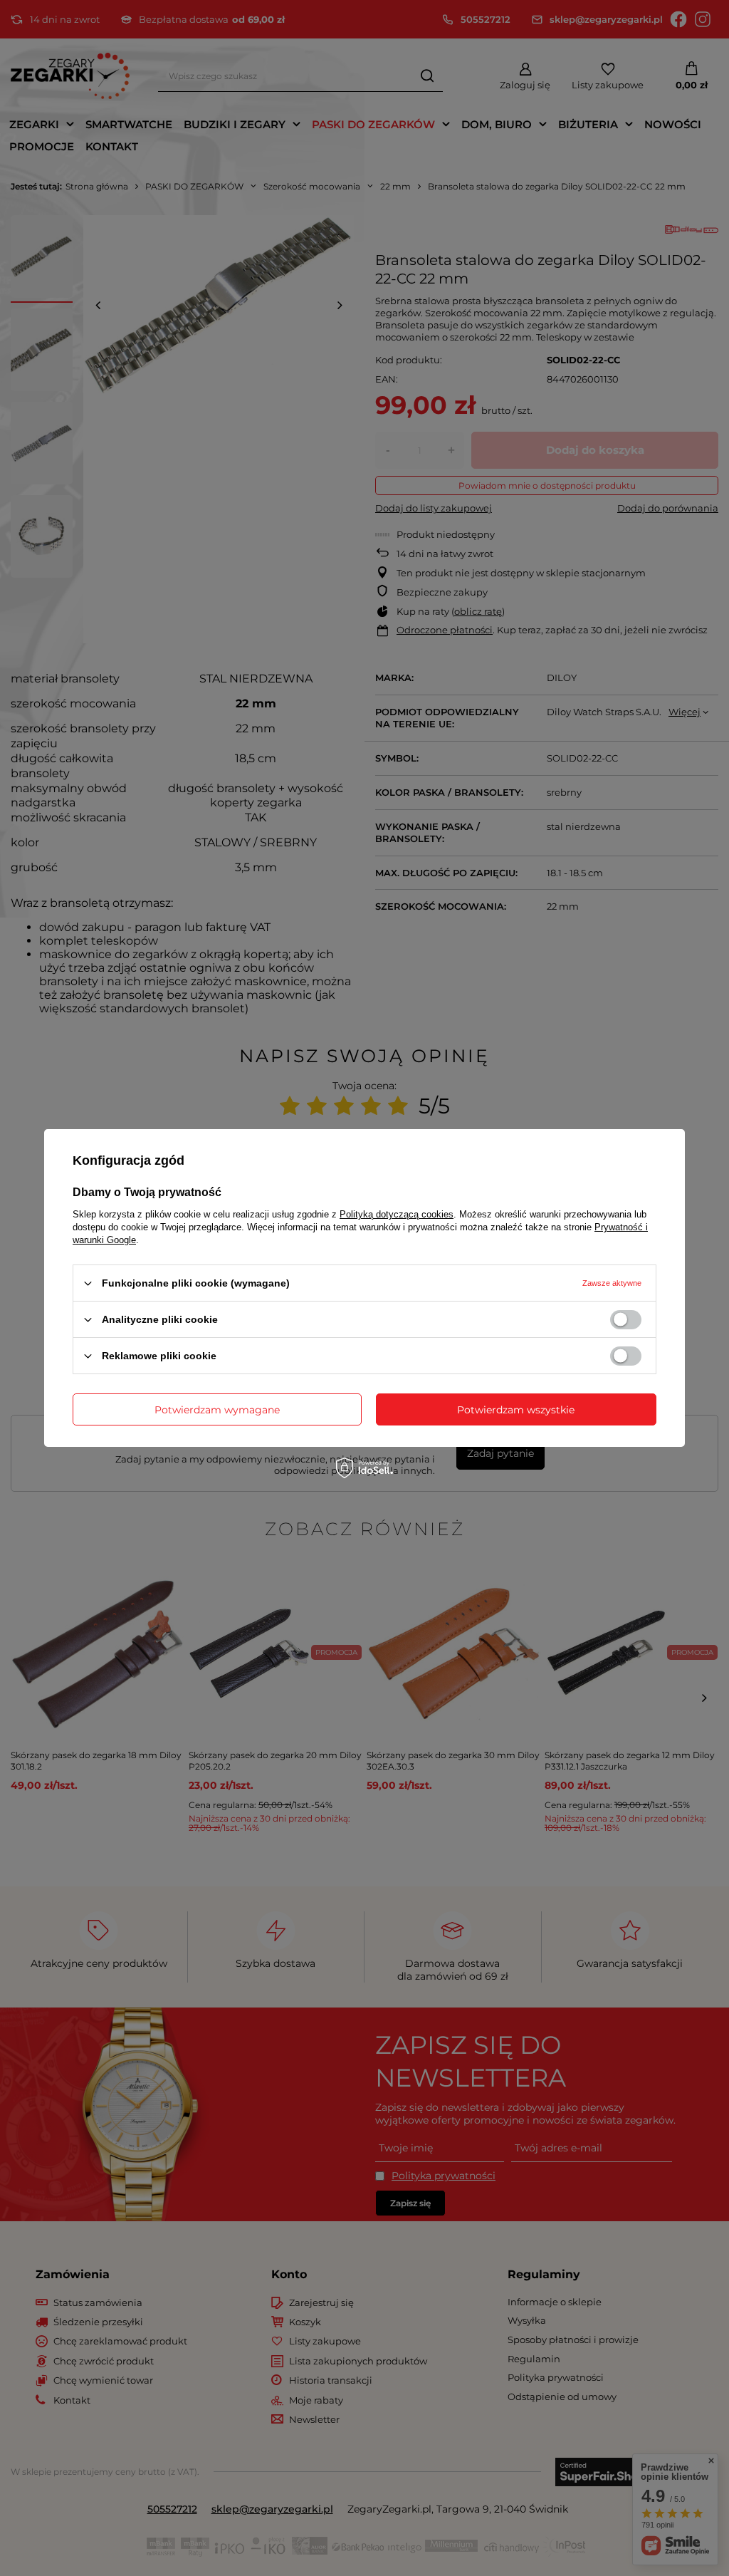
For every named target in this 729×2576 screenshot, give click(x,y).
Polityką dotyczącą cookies (397, 1214)
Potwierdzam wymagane (217, 1409)
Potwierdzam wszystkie (516, 1409)
